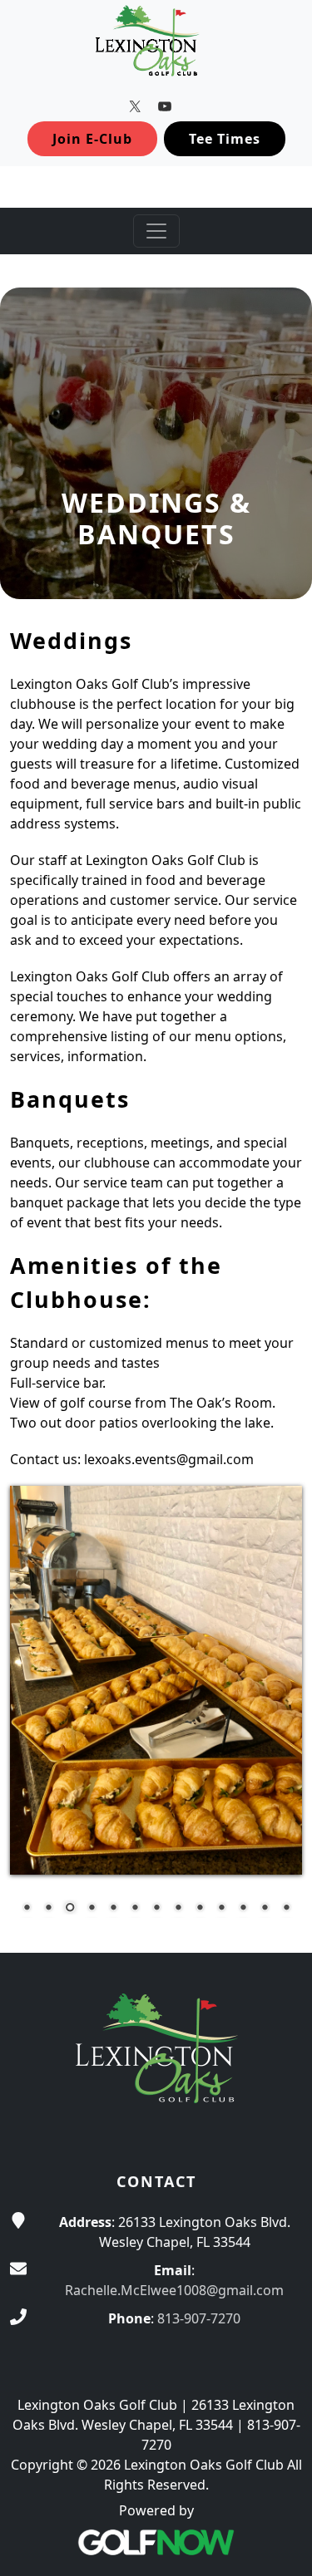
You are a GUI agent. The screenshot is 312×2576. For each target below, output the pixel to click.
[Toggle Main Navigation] (156, 231)
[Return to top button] (280, 1921)
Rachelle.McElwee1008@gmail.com (174, 2290)
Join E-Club (92, 139)
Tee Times (225, 139)
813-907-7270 (199, 2318)
